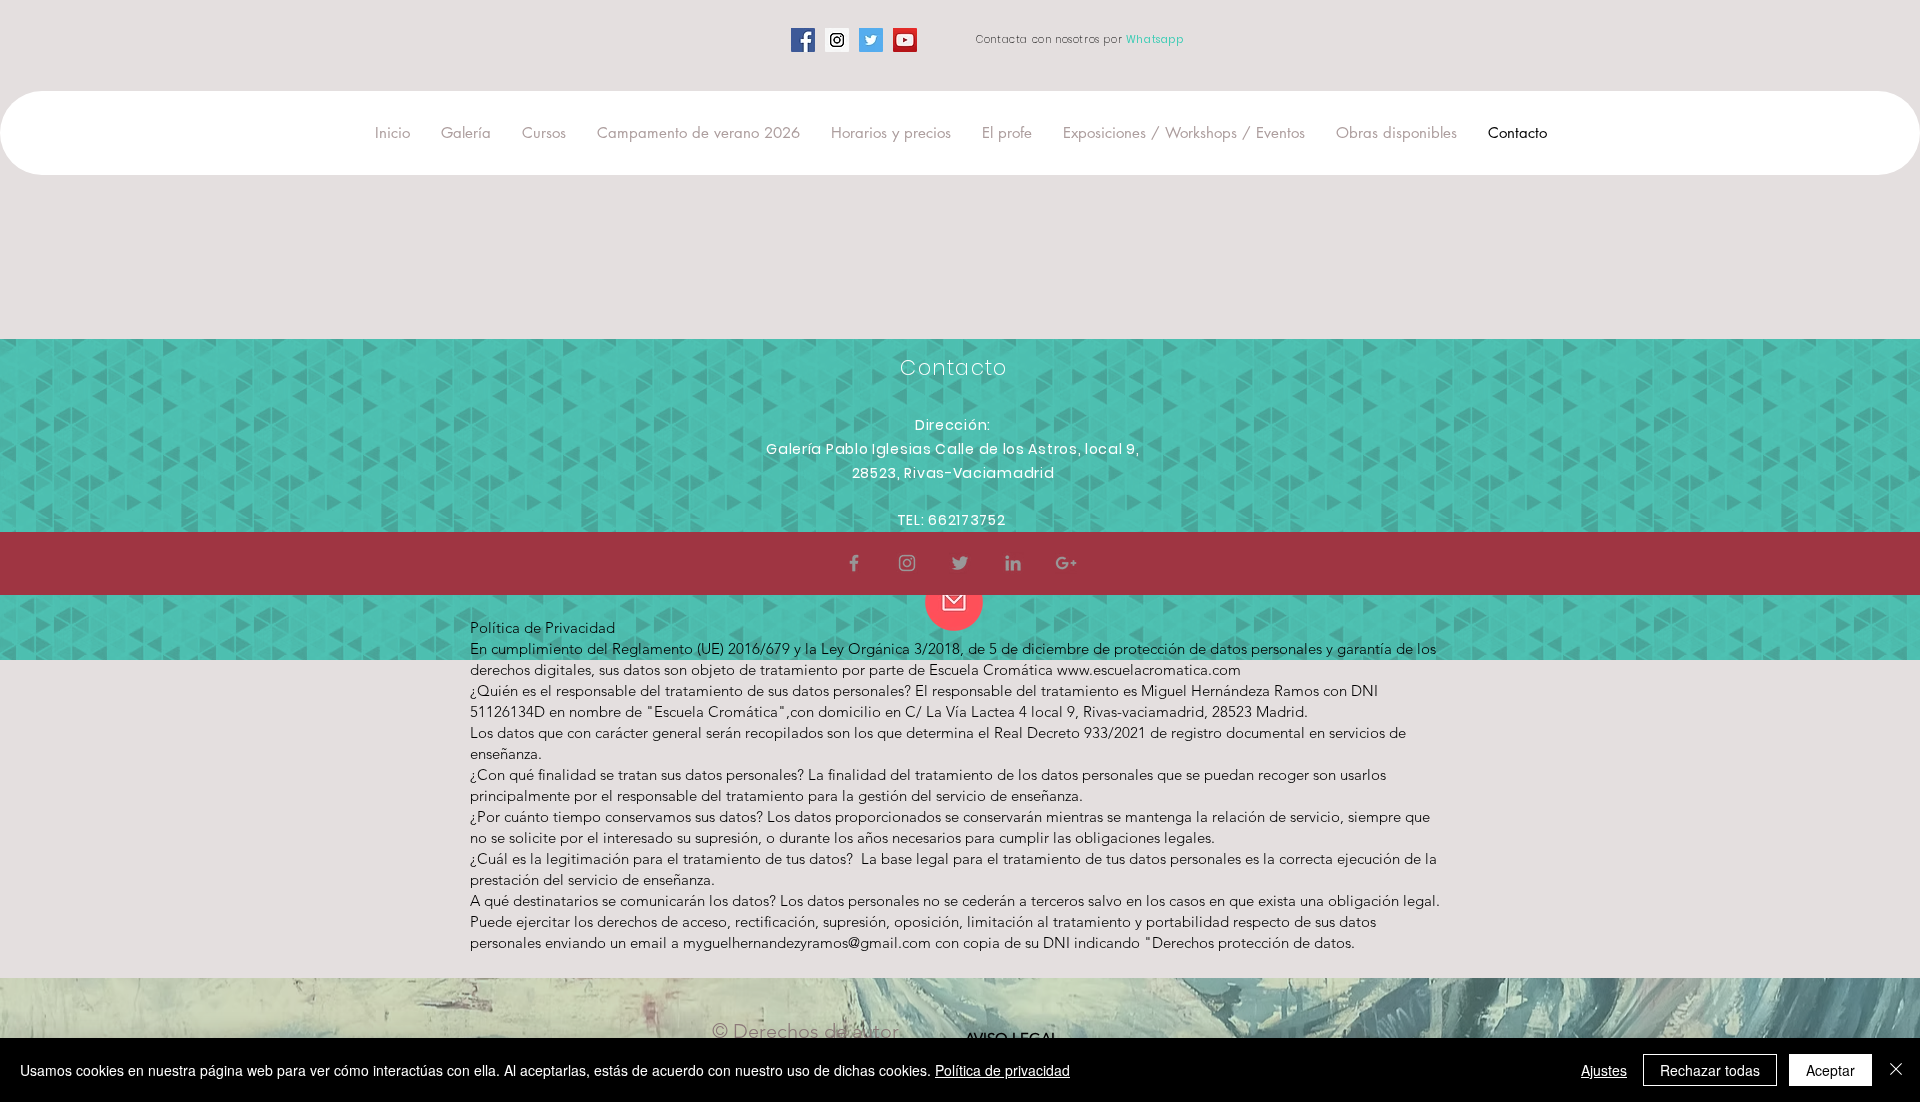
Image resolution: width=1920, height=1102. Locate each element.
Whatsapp (1155, 39)
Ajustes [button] (1604, 1070)
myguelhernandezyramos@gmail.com (807, 942)
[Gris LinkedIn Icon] (1013, 563)
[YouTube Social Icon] (905, 40)
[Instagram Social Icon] (837, 40)
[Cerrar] (1896, 1070)
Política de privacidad (1002, 1070)
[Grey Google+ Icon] (1066, 563)
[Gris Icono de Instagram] (907, 563)
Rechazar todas (1710, 1070)
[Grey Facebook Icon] (854, 563)
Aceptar (1830, 1070)
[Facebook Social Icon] (803, 40)
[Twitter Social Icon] (871, 40)
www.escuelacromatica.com (1149, 669)
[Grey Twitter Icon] (960, 563)
